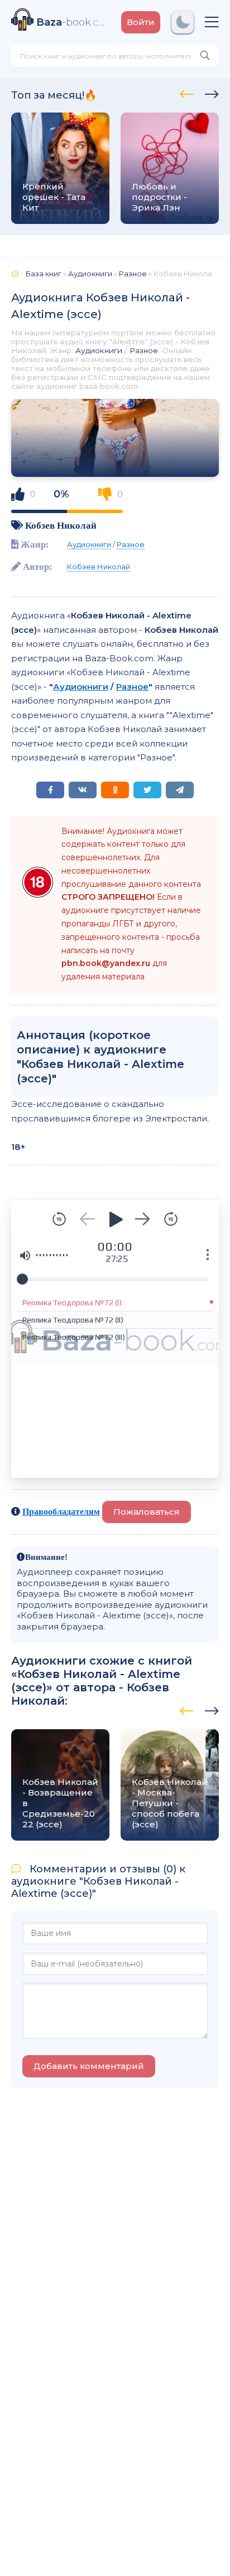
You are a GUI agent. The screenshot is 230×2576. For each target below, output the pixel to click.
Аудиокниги (99, 350)
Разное (144, 350)
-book (73, 22)
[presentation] (187, 92)
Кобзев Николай (61, 525)
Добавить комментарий (89, 2066)
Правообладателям (61, 1511)
